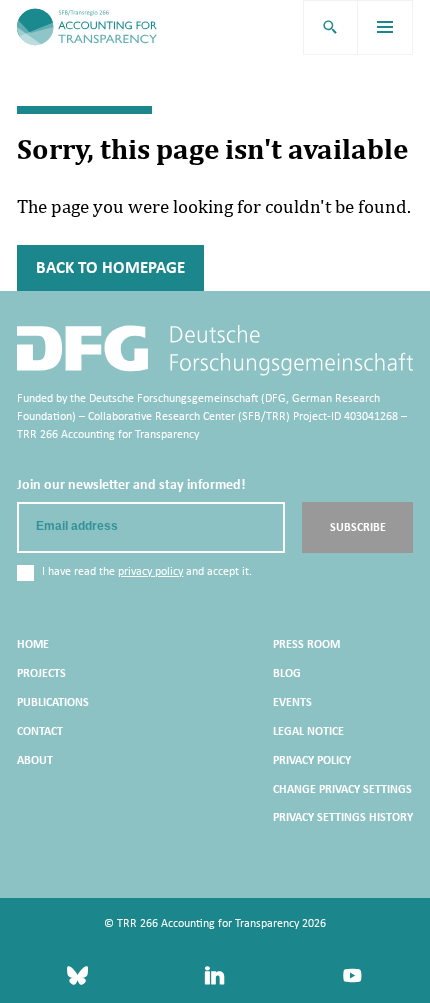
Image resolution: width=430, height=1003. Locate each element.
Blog (287, 673)
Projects (41, 673)
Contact (40, 731)
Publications (53, 702)
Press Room (306, 644)
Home (33, 644)
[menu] (385, 27)
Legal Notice (308, 731)
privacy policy (150, 571)
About (35, 760)
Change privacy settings (342, 789)
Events (292, 702)
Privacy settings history (343, 817)
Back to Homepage (110, 267)
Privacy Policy (312, 760)
